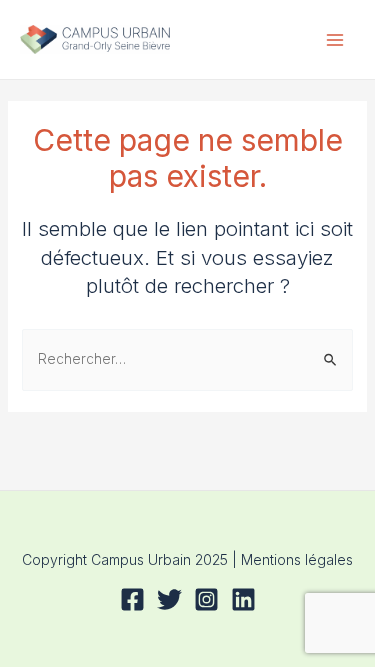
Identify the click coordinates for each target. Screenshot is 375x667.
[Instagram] (206, 599)
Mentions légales (297, 559)
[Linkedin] (243, 599)
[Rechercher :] (188, 358)
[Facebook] (132, 599)
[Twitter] (169, 599)
